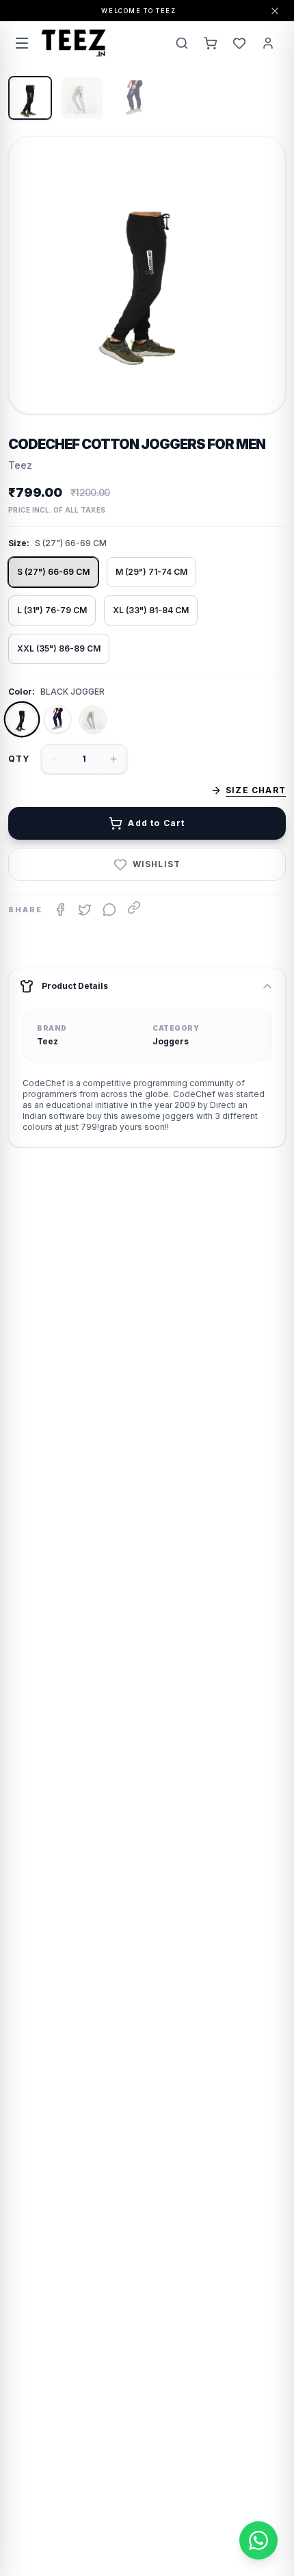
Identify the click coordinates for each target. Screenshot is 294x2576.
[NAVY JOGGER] (57, 719)
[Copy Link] (134, 907)
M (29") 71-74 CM (151, 572)
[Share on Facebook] (60, 910)
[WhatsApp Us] (258, 2540)
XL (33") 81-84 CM (151, 610)
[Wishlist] (239, 43)
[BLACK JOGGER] (22, 719)
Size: (19, 543)
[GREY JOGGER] (93, 719)
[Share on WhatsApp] (109, 910)
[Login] (268, 43)
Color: (22, 692)
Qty (19, 759)
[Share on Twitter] (85, 910)
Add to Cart (156, 823)
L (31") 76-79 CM (52, 610)
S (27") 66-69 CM (53, 572)
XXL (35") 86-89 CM (59, 648)
